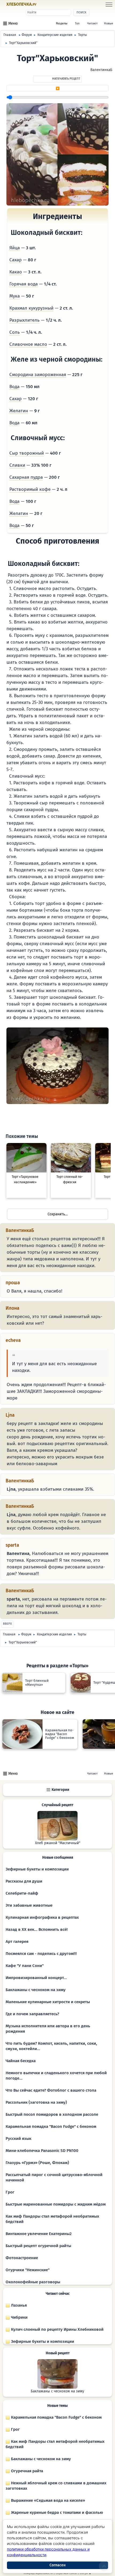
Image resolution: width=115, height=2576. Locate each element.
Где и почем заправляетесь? (32, 2014)
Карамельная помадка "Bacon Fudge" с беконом (51, 2126)
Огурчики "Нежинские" (28, 2270)
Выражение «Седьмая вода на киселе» (47, 2500)
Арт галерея (17, 1942)
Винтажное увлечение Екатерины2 (39, 2234)
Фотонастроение (22, 2258)
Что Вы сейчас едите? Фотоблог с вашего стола (51, 2090)
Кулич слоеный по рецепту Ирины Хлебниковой (57, 2329)
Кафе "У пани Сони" (25, 1966)
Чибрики (19, 2317)
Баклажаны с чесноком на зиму (36, 1990)
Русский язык (18, 2139)
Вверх (7, 1624)
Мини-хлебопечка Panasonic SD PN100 (42, 2151)
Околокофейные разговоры (33, 2282)
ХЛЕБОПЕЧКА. (21, 4)
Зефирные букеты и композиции (37, 1869)
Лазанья (18, 2305)
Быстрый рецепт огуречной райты (38, 2246)
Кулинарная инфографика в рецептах (42, 1917)
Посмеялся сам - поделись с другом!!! (41, 1954)
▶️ (58, 88)
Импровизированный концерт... (36, 1978)
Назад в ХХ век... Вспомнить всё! (37, 1929)
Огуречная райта (26, 2471)
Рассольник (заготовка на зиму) (36, 2102)
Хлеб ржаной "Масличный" (58, 1843)
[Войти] (46, 5)
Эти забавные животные (29, 1905)
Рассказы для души (24, 1881)
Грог (10, 2192)
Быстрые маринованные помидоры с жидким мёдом (56, 2204)
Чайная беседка (21, 2061)
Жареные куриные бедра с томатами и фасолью (56, 2512)
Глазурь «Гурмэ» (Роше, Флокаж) (37, 2163)
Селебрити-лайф (22, 1893)
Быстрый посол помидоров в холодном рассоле (52, 2114)
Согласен (57, 2565)
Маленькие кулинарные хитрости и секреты (48, 2002)
